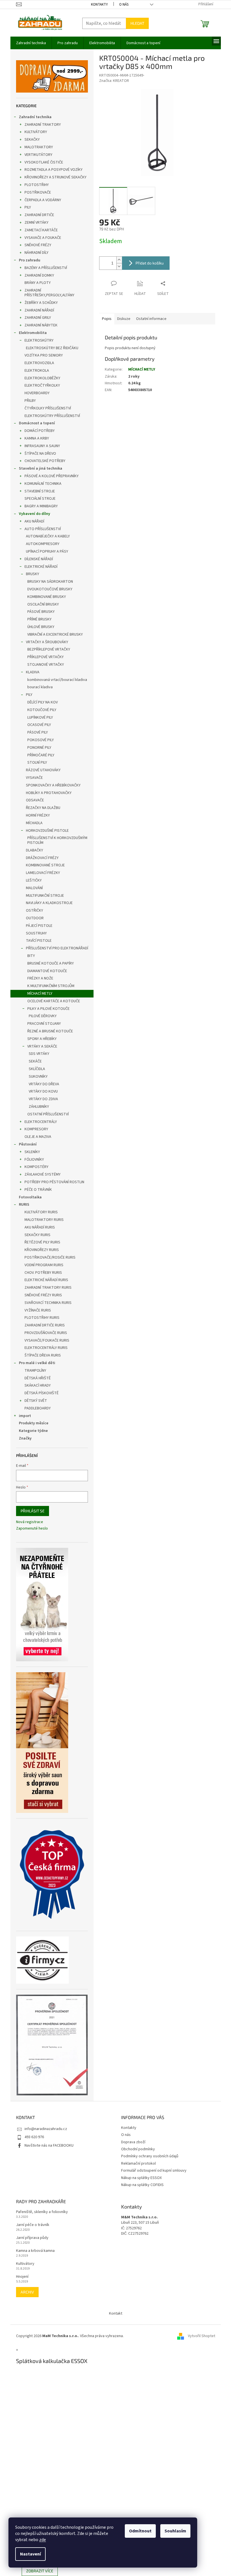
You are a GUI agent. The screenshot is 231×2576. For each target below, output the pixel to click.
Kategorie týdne (33, 1431)
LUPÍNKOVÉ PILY (40, 718)
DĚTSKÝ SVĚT (36, 1401)
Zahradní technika (35, 117)
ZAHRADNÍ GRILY (38, 318)
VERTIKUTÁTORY (38, 155)
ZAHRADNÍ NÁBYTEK (41, 325)
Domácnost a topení (37, 423)
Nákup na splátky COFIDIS (142, 2185)
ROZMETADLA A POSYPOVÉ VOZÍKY (54, 170)
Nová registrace (30, 1522)
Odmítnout (140, 2531)
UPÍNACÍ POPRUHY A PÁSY (47, 551)
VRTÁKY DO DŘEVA (44, 1084)
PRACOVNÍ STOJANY (44, 1024)
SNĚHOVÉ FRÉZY (38, 245)
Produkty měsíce (34, 1423)
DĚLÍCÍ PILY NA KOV (43, 702)
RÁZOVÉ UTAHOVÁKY (43, 770)
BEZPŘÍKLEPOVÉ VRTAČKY (49, 649)
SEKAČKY (32, 140)
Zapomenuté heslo (32, 1529)
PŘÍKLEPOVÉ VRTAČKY (45, 657)
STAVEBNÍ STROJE (40, 491)
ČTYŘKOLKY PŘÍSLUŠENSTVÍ (48, 408)
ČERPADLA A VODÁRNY (43, 200)
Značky (25, 1438)
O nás (124, 5)
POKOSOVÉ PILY (41, 740)
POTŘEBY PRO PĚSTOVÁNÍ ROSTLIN (54, 1182)
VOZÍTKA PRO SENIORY (44, 355)
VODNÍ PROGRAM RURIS (44, 1265)
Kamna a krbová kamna (35, 2251)
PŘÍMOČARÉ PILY (41, 755)
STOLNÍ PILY (37, 763)
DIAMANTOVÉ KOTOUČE (47, 971)
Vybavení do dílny (35, 514)
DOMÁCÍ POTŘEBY (40, 431)
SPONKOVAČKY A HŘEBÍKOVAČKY (53, 785)
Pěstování (28, 1144)
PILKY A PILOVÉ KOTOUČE (48, 1009)
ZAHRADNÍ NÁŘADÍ (39, 310)
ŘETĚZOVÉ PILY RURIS (42, 1242)
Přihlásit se (33, 1511)
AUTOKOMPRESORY (43, 544)
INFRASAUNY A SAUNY (42, 446)
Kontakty (99, 5)
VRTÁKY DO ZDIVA (43, 1099)
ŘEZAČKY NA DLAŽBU (43, 808)
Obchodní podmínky (138, 2149)
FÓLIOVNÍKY (34, 1160)
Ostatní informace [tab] (151, 319)
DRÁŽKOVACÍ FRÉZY (42, 858)
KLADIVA (33, 672)
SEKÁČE (35, 1061)
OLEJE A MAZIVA (38, 1137)
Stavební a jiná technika (41, 468)
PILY (28, 207)
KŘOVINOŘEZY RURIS (42, 1250)
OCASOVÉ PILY (39, 725)
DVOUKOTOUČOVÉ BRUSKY (50, 589)
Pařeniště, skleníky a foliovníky (42, 2212)
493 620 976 (34, 2137)
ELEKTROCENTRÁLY (41, 1122)
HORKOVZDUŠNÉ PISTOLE (47, 831)
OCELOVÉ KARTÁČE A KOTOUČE (54, 1001)
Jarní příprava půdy (32, 2238)
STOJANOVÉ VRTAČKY (46, 665)
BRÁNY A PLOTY (38, 283)
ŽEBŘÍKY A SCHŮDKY (41, 303)
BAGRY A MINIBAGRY (41, 506)
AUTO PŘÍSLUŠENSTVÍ (43, 529)
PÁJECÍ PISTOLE (39, 926)
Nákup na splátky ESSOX (141, 2178)
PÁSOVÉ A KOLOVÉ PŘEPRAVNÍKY (52, 476)
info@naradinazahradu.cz (46, 2129)
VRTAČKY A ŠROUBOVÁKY (47, 642)
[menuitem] (31, 43)
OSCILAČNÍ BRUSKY (43, 604)
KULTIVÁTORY (36, 132)
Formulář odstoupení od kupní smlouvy (154, 2171)
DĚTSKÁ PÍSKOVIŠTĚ (42, 1393)
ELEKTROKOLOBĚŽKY (42, 378)
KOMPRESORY (36, 1129)
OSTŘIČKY (35, 911)
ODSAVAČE (35, 800)
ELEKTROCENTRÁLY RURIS (46, 1348)
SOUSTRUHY (36, 933)
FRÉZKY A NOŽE (40, 978)
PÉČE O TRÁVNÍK (38, 1190)
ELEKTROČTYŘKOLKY (42, 385)
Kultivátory (25, 2264)
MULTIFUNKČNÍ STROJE (45, 896)
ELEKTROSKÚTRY (39, 340)
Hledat (137, 23)
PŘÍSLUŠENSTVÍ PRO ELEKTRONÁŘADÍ (57, 948)
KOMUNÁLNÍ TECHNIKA (43, 484)
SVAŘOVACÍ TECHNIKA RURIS (48, 1303)
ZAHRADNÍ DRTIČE (39, 215)
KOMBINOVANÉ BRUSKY (47, 597)
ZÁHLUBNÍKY (39, 1107)
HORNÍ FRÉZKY (38, 815)
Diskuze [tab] (124, 319)
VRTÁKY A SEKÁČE (42, 1046)
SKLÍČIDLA (37, 1069)
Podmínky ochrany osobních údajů (150, 2156)
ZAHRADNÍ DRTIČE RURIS (45, 1325)
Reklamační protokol (138, 2164)
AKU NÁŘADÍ (34, 521)
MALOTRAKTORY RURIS (44, 1220)
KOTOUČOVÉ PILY (42, 710)
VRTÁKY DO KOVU (43, 1091)
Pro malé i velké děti (37, 1363)
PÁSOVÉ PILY (38, 732)
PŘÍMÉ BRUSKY (39, 619)
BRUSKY (33, 574)
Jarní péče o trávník (33, 2225)
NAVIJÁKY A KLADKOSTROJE (49, 903)
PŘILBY (30, 401)
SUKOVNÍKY (38, 1077)
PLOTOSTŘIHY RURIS (42, 1318)
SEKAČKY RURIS (37, 1235)
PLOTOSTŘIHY (37, 185)
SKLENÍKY (32, 1152)
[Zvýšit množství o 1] (119, 260)
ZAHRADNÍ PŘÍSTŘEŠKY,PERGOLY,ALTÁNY (49, 293)
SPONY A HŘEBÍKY (42, 1039)
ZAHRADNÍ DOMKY (39, 275)
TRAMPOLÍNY (35, 1371)
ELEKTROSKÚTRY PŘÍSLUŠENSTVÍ (52, 416)
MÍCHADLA (34, 823)
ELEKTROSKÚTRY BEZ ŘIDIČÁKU (52, 348)
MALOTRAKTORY (39, 147)
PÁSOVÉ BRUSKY (41, 612)
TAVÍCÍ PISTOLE (39, 941)
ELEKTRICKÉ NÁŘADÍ (41, 567)
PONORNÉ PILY (39, 748)
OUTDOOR (35, 918)
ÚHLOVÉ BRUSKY (41, 627)
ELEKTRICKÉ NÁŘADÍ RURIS (46, 1280)
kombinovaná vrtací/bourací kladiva (57, 680)
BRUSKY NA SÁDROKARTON (50, 582)
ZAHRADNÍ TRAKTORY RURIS (48, 1288)
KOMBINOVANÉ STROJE (45, 865)
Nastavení (30, 2554)
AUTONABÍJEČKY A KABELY (48, 536)
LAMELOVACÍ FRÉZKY (43, 873)
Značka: (114, 81)
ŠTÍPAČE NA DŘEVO (40, 454)
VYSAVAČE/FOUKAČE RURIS (47, 1340)
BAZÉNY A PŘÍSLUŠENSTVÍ (46, 268)
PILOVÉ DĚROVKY (43, 1016)
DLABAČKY (35, 850)
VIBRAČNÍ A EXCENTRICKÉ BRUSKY (55, 635)
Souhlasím (175, 2531)
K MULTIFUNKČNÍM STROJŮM (51, 986)
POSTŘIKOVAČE (38, 192)
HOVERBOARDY (37, 393)
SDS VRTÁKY (39, 1054)
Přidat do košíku (150, 263)
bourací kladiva (40, 687)
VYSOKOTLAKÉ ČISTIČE (44, 162)
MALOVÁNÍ (34, 888)
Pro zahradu (30, 260)
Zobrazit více (40, 2571)
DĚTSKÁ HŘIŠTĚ (38, 1378)
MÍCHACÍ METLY (40, 994)
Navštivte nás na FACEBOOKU (49, 2145)
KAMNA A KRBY (37, 438)
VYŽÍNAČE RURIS (38, 1310)
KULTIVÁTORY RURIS (41, 1212)
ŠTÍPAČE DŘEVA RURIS (43, 1355)
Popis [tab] (107, 319)
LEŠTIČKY (34, 880)
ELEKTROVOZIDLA (39, 363)
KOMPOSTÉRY (36, 1167)
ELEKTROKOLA (37, 371)
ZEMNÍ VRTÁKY (36, 223)
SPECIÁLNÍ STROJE (40, 499)
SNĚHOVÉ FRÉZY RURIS (43, 1295)
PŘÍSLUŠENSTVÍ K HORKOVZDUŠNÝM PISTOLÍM (57, 840)
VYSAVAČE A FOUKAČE (43, 238)
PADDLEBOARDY (38, 1408)
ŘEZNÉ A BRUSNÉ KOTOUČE (50, 1031)
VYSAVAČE (34, 778)
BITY (31, 956)
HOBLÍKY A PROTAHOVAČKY (49, 793)
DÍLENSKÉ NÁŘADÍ (39, 559)
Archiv (27, 2292)
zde (43, 2540)
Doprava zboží (133, 2142)
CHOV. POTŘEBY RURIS (43, 1273)
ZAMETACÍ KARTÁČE (41, 230)
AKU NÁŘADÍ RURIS (40, 1227)
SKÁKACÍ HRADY (38, 1385)
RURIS (24, 1205)
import (25, 1416)
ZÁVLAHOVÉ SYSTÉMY (43, 1174)
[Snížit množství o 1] (119, 266)
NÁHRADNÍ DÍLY (36, 253)
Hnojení (22, 2277)
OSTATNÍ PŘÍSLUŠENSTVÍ (48, 1114)
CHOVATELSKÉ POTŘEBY (45, 461)
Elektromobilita (33, 333)
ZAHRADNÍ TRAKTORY (43, 125)
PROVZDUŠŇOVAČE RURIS (46, 1333)
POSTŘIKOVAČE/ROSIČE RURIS (50, 1257)
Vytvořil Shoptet (202, 2336)
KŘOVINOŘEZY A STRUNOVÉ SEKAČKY (55, 177)
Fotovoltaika (30, 1197)
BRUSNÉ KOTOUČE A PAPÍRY (51, 963)
